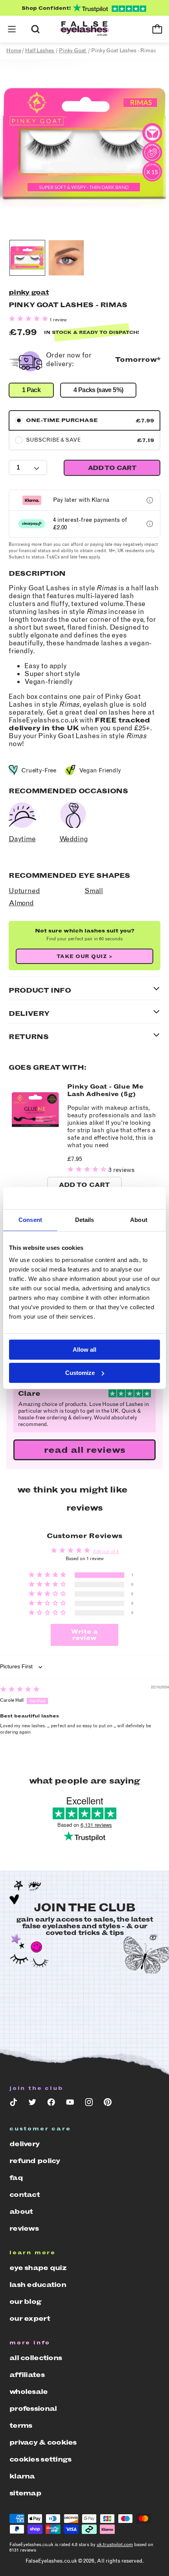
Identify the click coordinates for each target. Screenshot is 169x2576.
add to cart (112, 468)
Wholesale (29, 2392)
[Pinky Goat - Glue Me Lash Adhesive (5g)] (35, 1134)
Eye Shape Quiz (38, 2268)
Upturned (24, 891)
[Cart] (157, 29)
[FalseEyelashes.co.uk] (84, 29)
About (21, 2211)
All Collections (36, 2358)
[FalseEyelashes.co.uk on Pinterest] (108, 2104)
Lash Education (38, 2285)
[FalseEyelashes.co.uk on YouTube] (70, 2104)
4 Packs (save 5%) (98, 390)
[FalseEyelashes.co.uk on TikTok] (13, 2104)
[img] (20, 1690)
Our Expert (30, 2318)
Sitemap (25, 2493)
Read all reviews (85, 1450)
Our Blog (25, 2301)
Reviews (24, 2228)
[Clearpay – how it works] (150, 524)
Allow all (84, 1350)
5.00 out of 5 (106, 1551)
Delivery (24, 2144)
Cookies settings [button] (40, 2459)
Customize (80, 1373)
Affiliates (27, 2375)
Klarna (22, 2476)
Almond (21, 903)
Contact (25, 2195)
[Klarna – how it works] (150, 500)
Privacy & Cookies (43, 2442)
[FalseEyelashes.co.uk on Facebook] (51, 2104)
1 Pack (31, 390)
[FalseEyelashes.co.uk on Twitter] (32, 2104)
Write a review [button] (84, 1635)
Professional (33, 2408)
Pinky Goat (29, 292)
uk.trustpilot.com (115, 2545)
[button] (12, 29)
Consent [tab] (30, 1220)
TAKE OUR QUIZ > (85, 956)
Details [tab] (85, 1220)
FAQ (16, 2178)
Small (94, 891)
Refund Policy (35, 2161)
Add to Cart (84, 1185)
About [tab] (139, 1220)
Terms (21, 2425)
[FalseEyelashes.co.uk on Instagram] (89, 2104)
